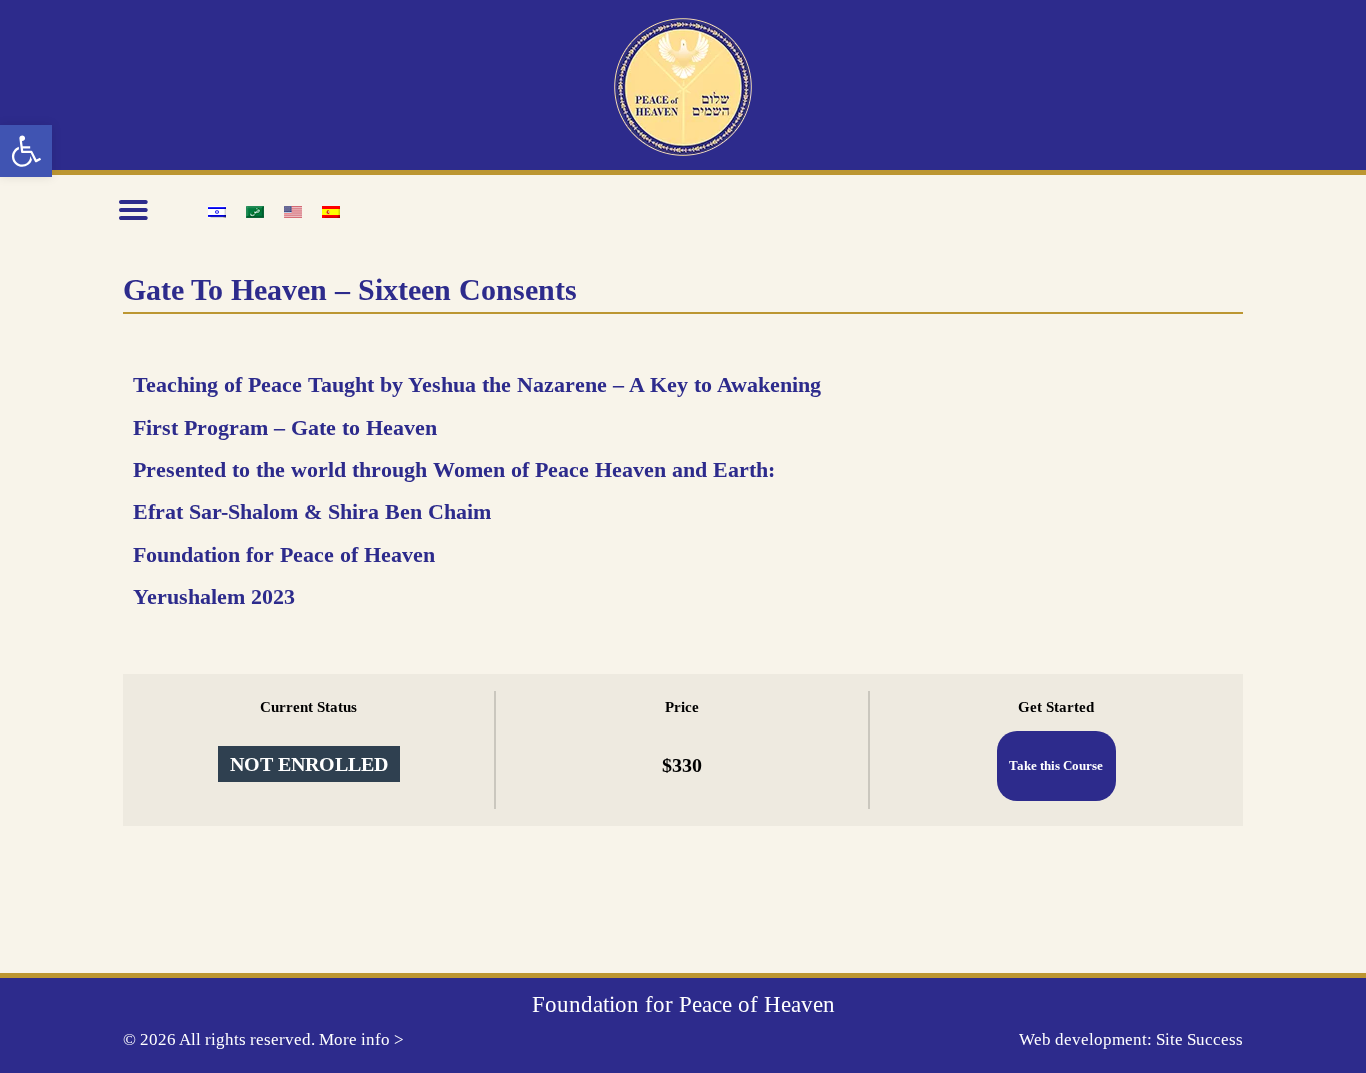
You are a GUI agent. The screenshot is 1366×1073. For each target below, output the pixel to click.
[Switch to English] (293, 211)
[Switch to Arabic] (255, 211)
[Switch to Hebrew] (217, 211)
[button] (26, 151)
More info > (361, 1039)
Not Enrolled (309, 764)
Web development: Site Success (1131, 1039)
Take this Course (1056, 766)
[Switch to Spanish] (331, 211)
